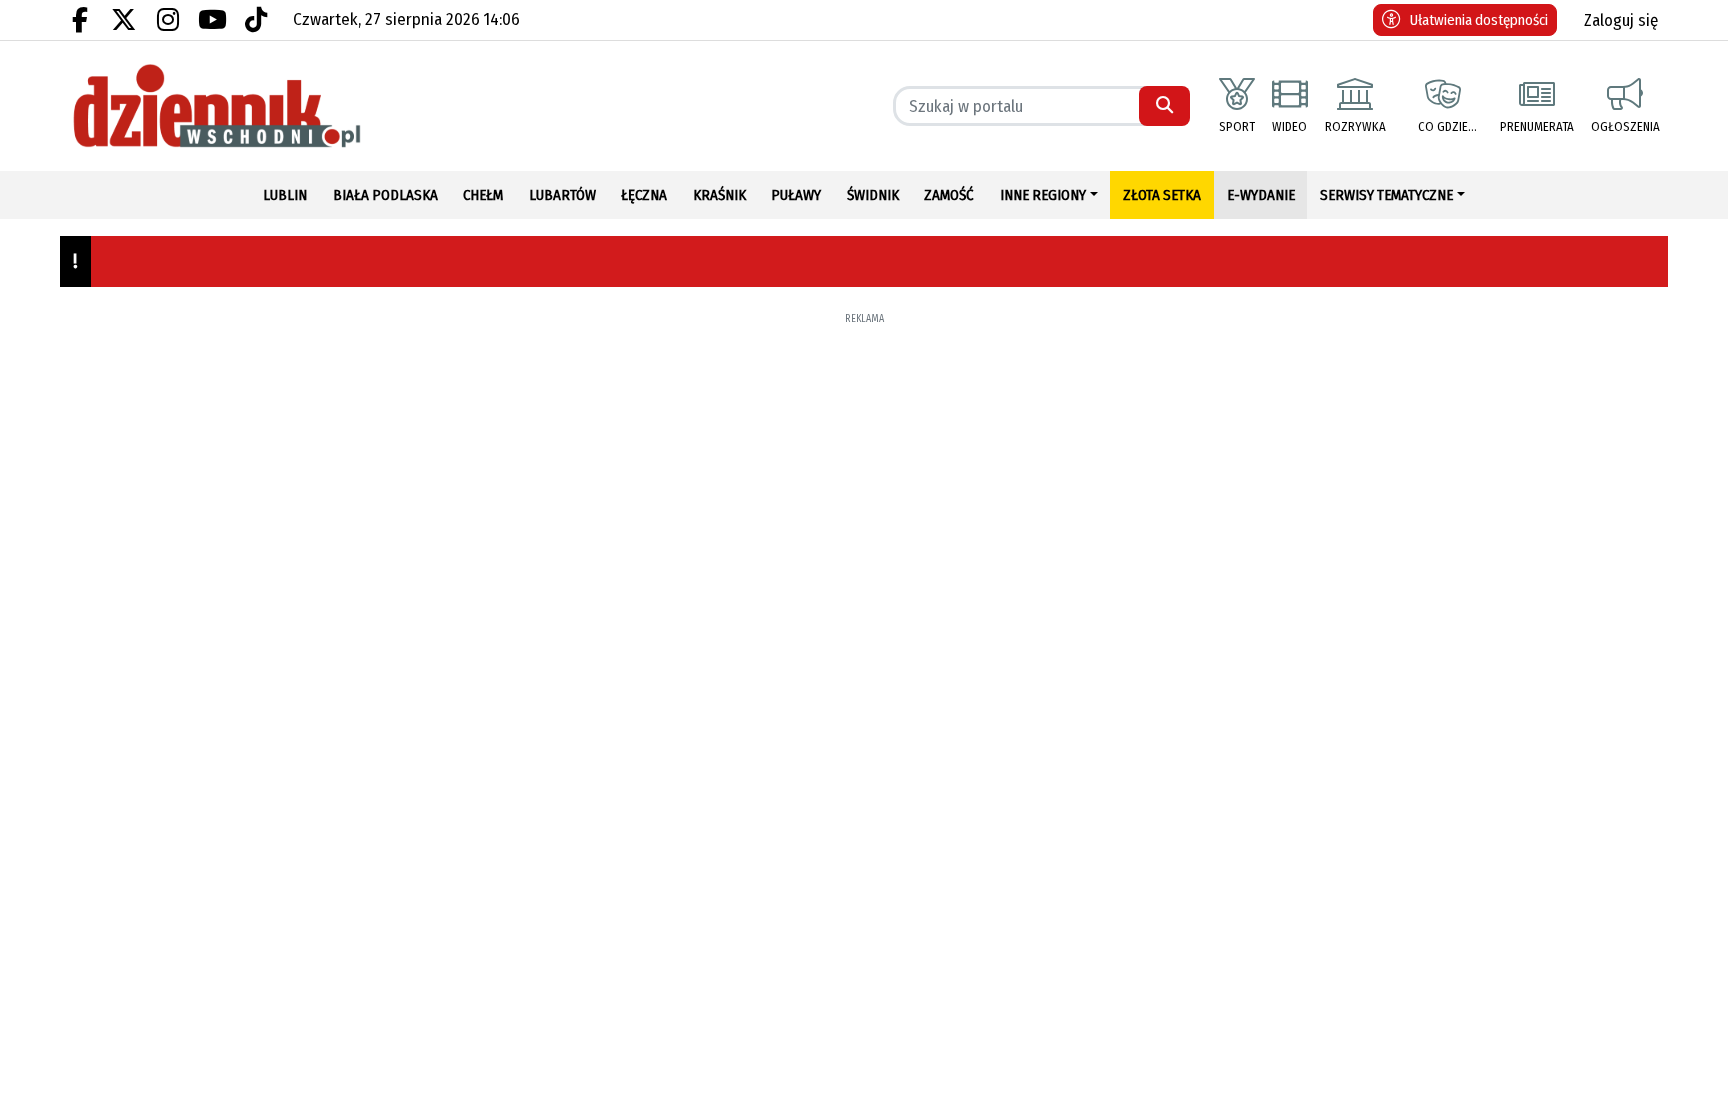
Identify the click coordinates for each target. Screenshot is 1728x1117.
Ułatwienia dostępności (1479, 20)
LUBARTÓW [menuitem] (562, 195)
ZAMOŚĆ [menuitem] (949, 195)
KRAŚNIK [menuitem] (719, 195)
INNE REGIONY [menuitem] (1043, 195)
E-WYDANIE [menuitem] (1261, 195)
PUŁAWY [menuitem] (796, 195)
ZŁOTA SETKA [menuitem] (1162, 195)
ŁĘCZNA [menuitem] (644, 195)
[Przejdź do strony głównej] (253, 106)
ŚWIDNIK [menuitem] (873, 195)
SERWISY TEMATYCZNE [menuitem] (1386, 195)
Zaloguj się (1621, 20)
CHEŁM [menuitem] (483, 195)
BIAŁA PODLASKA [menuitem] (385, 195)
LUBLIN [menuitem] (285, 195)
